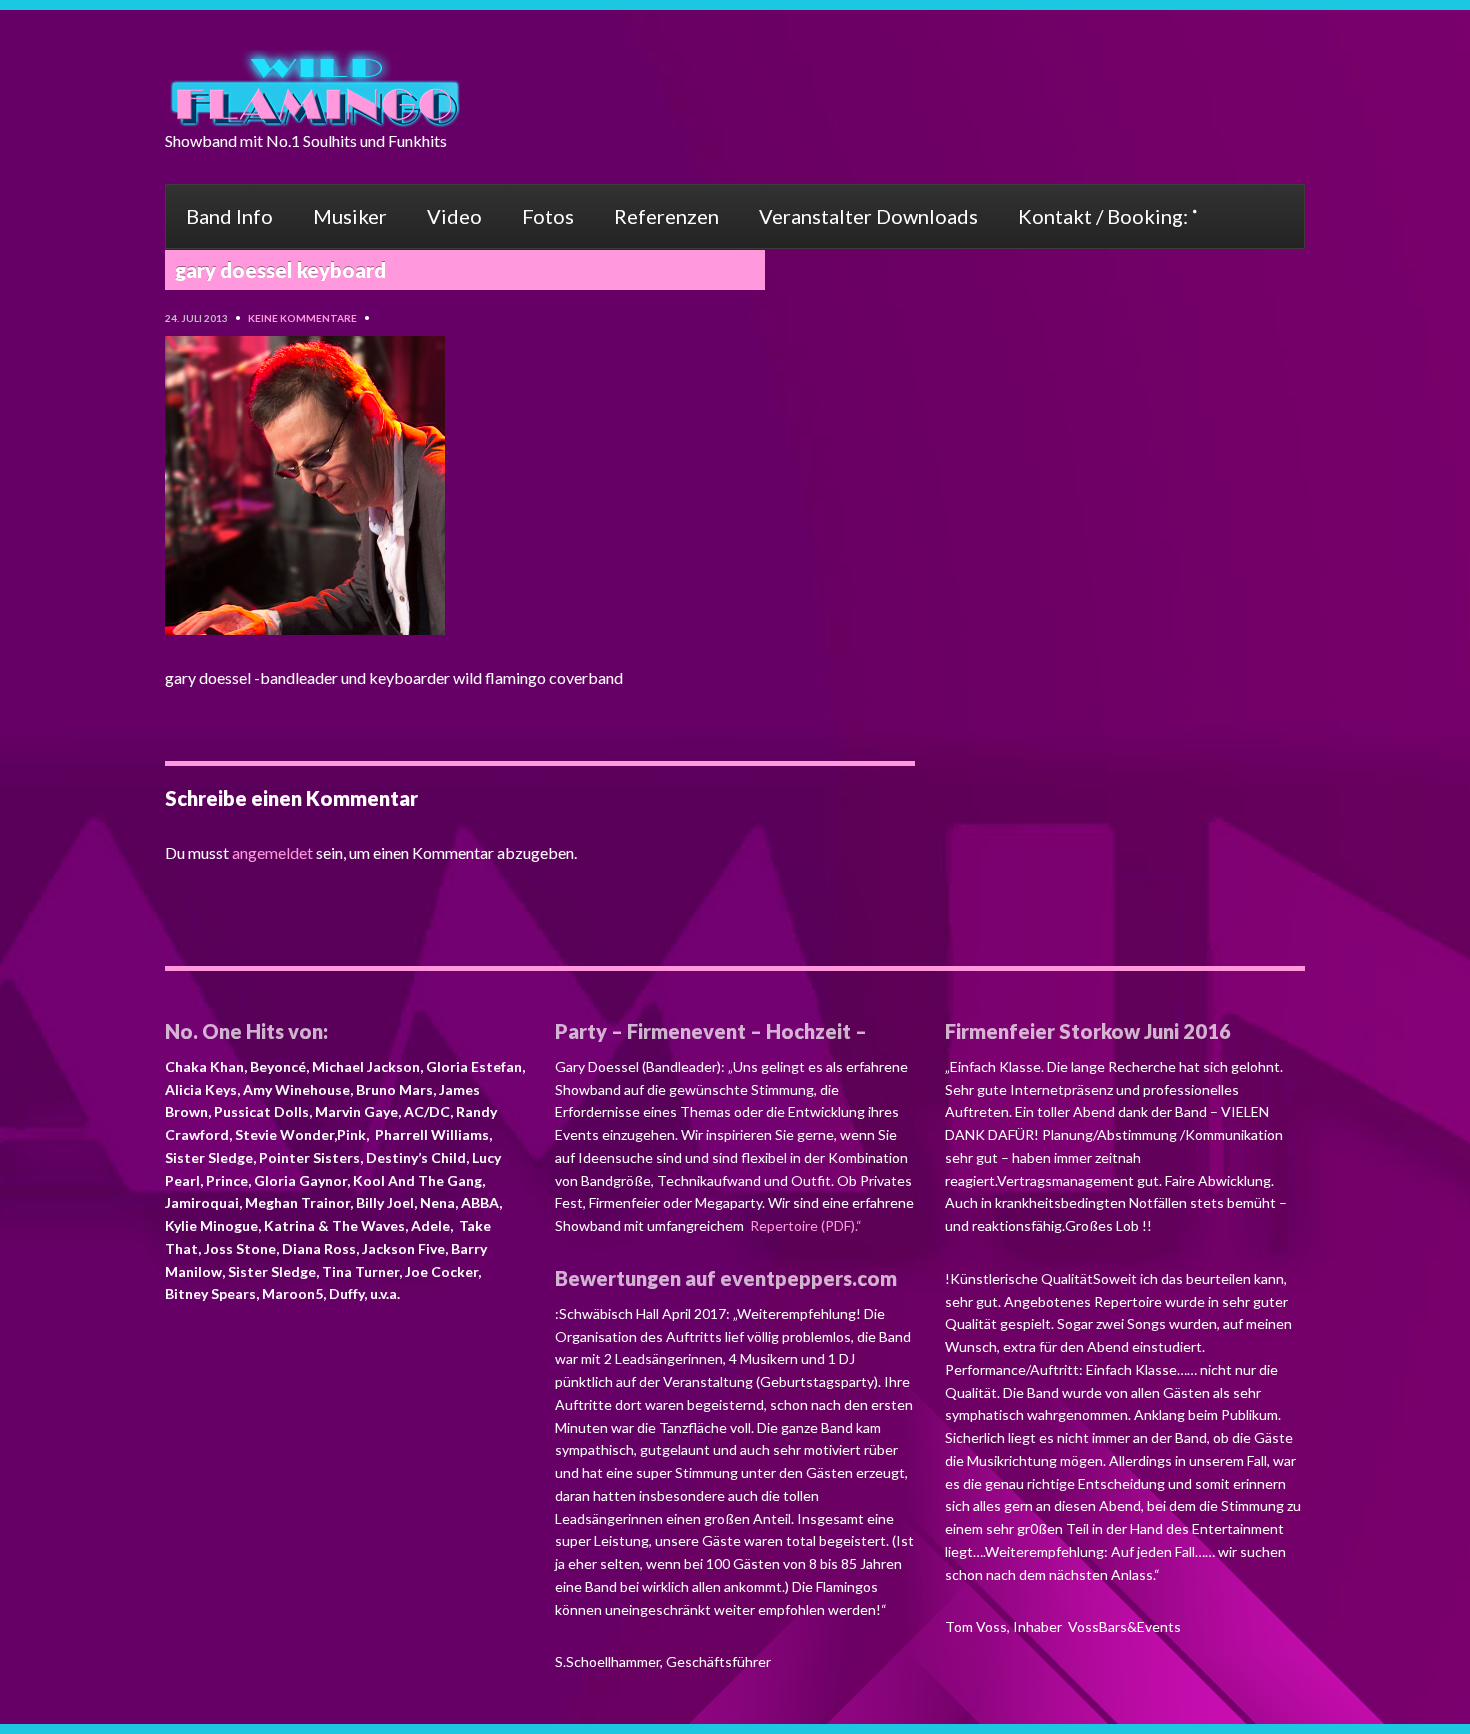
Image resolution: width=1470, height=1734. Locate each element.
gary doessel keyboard (280, 270)
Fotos (548, 216)
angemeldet (272, 852)
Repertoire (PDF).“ (804, 1225)
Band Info (229, 216)
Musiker (350, 216)
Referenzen (666, 216)
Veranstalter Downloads (868, 216)
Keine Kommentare (302, 318)
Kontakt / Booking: (1103, 216)
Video (454, 216)
